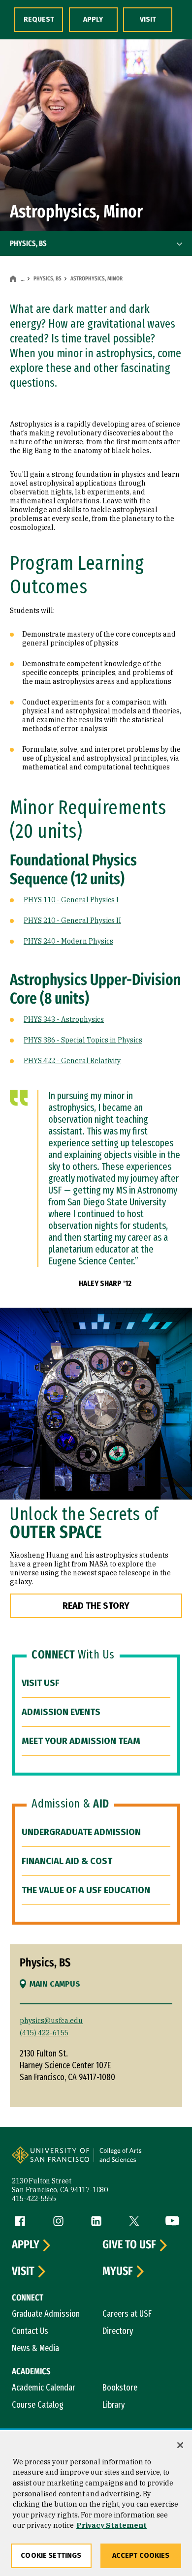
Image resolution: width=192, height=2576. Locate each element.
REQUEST (39, 19)
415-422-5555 (34, 2199)
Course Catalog (38, 2405)
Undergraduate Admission (81, 1832)
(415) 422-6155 (44, 2033)
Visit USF (41, 1683)
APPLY (93, 19)
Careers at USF (127, 2314)
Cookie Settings (51, 2556)
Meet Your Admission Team (81, 1741)
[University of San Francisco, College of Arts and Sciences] (136, 2161)
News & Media (35, 2348)
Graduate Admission (46, 2314)
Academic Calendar (44, 2388)
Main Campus (55, 1984)
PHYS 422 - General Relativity (72, 1061)
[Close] (180, 2445)
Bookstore (120, 2388)
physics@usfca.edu (51, 2021)
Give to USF (129, 2245)
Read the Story (96, 1606)
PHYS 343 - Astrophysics (64, 1019)
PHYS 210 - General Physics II (72, 920)
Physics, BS (48, 278)
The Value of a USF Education (86, 1890)
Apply (26, 2245)
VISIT (148, 19)
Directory (118, 2331)
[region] (96, 2504)
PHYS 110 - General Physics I (71, 900)
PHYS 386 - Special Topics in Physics (83, 1040)
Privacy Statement (112, 2525)
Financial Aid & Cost (67, 1861)
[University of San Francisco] (54, 2161)
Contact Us (30, 2331)
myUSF (118, 2271)
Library (114, 2405)
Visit (23, 2271)
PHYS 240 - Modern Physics (68, 941)
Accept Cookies (141, 2556)
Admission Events (61, 1712)
